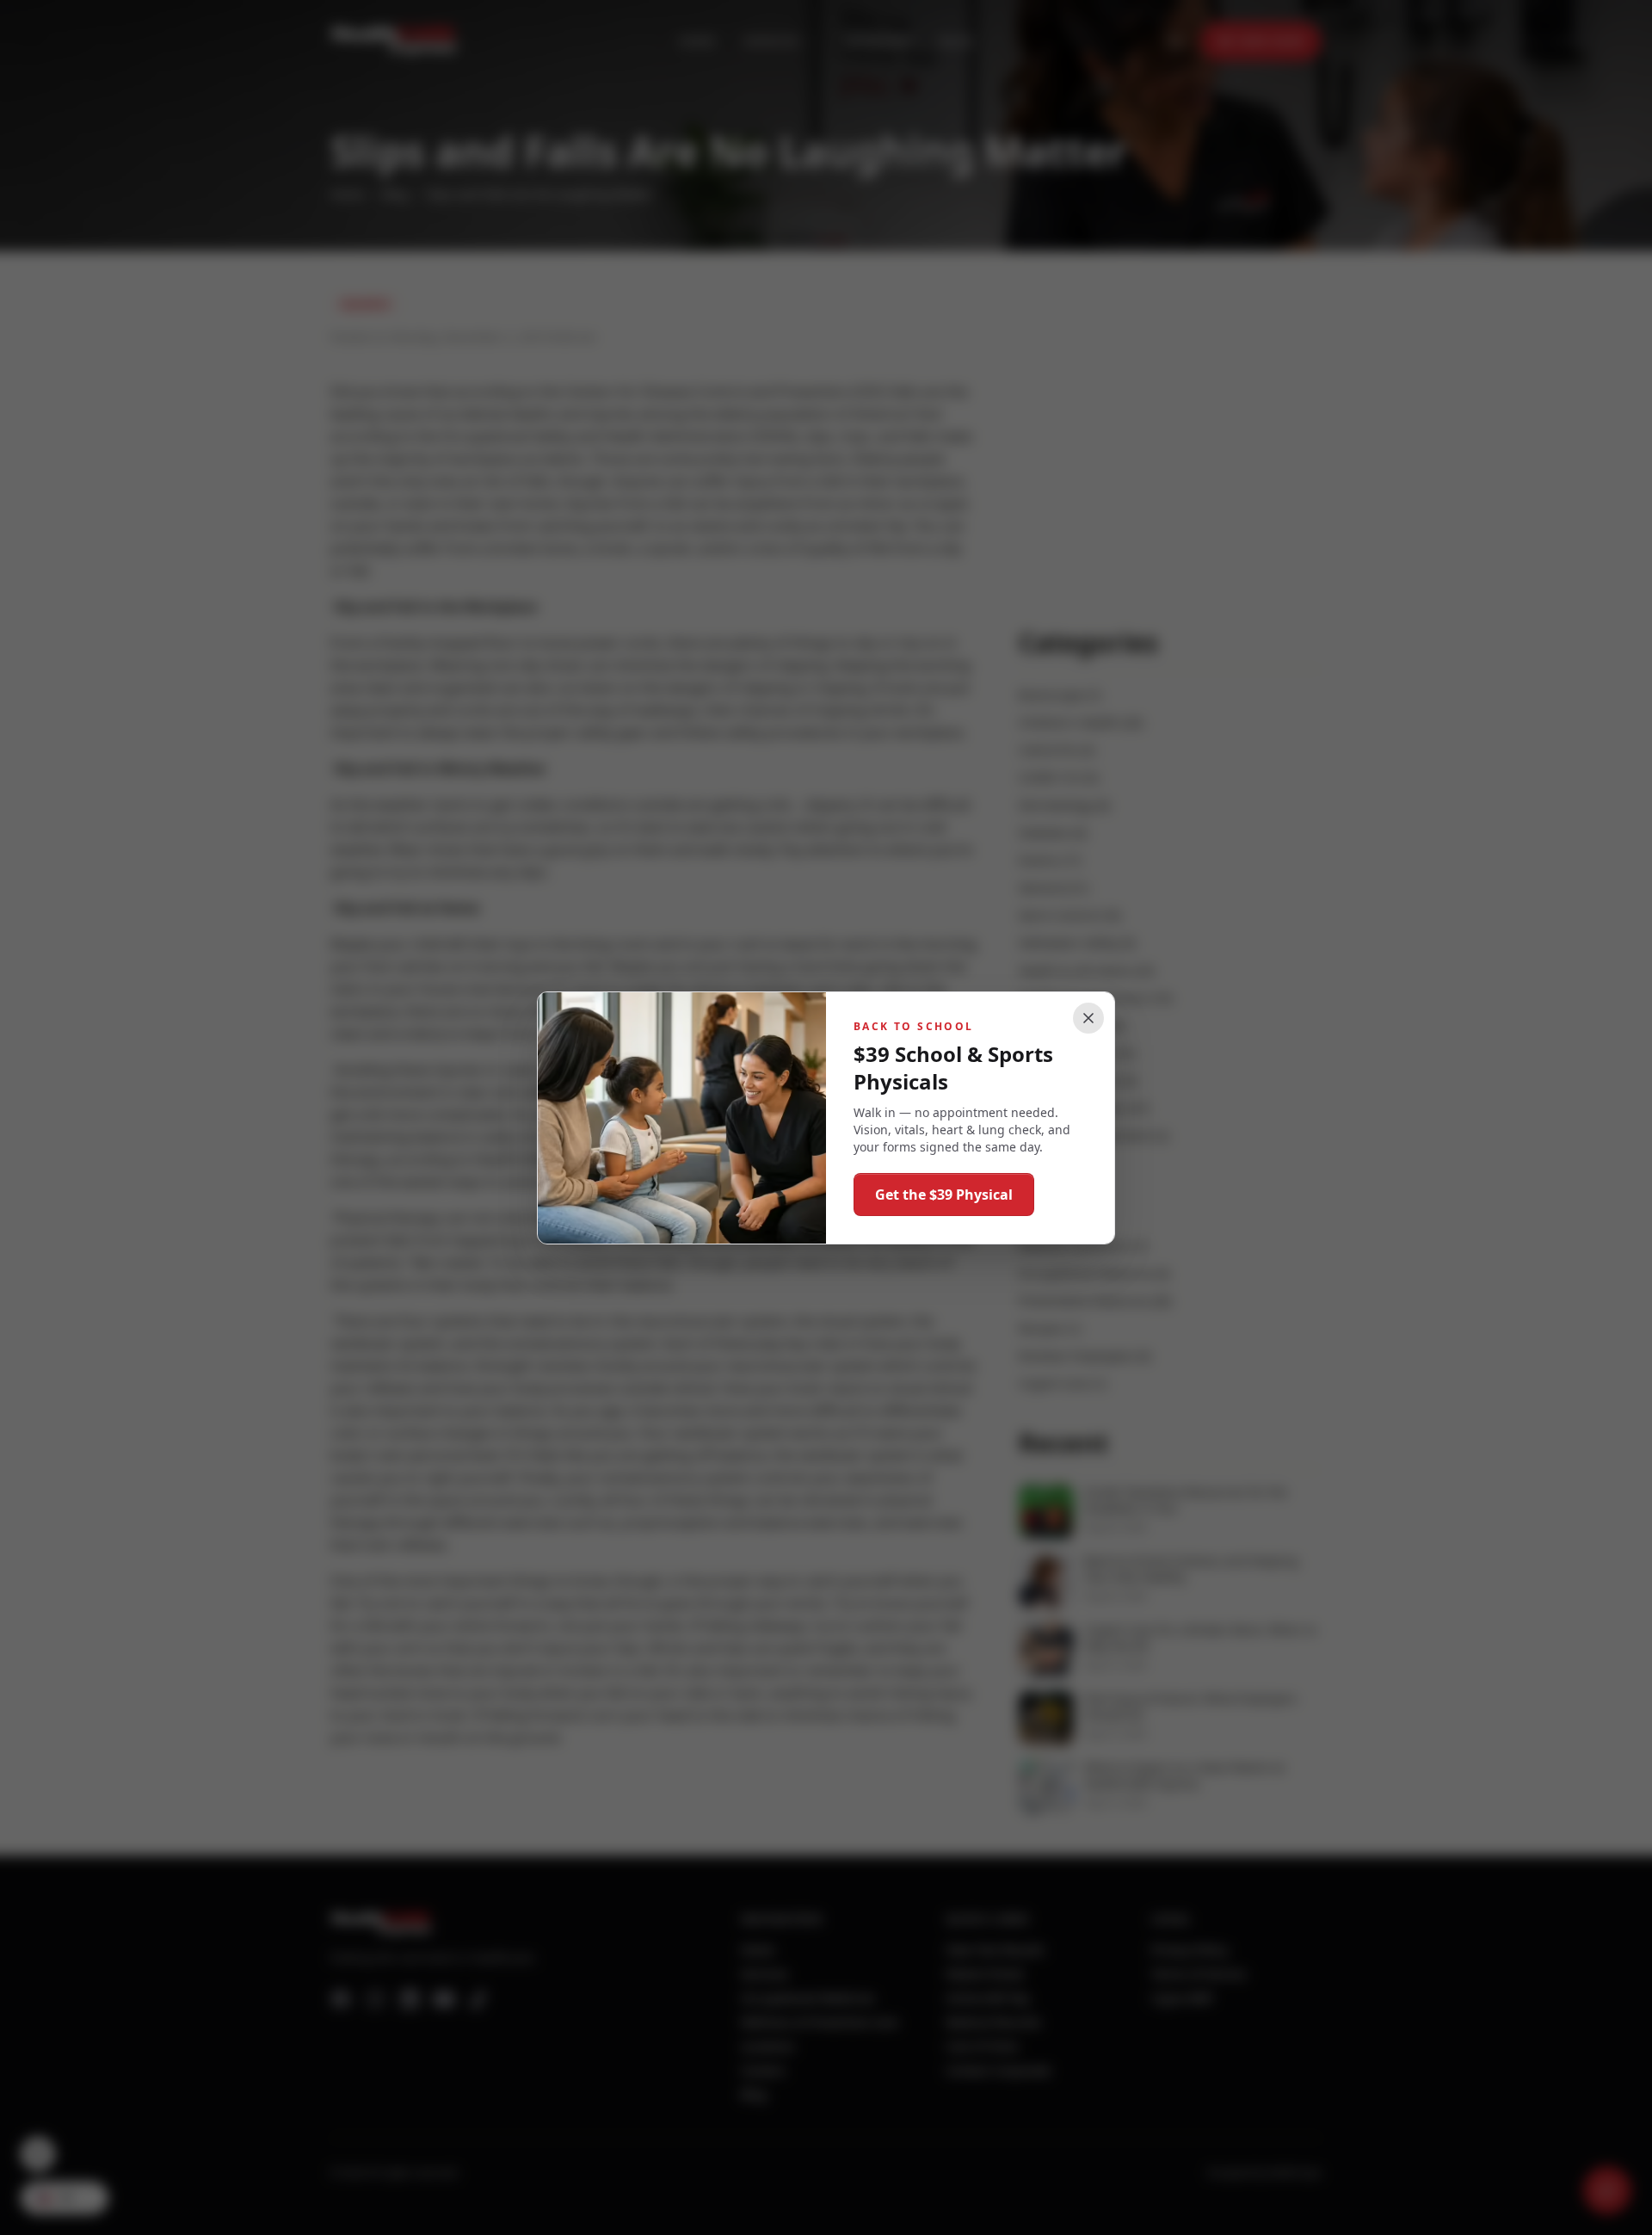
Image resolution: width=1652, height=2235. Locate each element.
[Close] (1088, 1018)
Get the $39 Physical (944, 1195)
